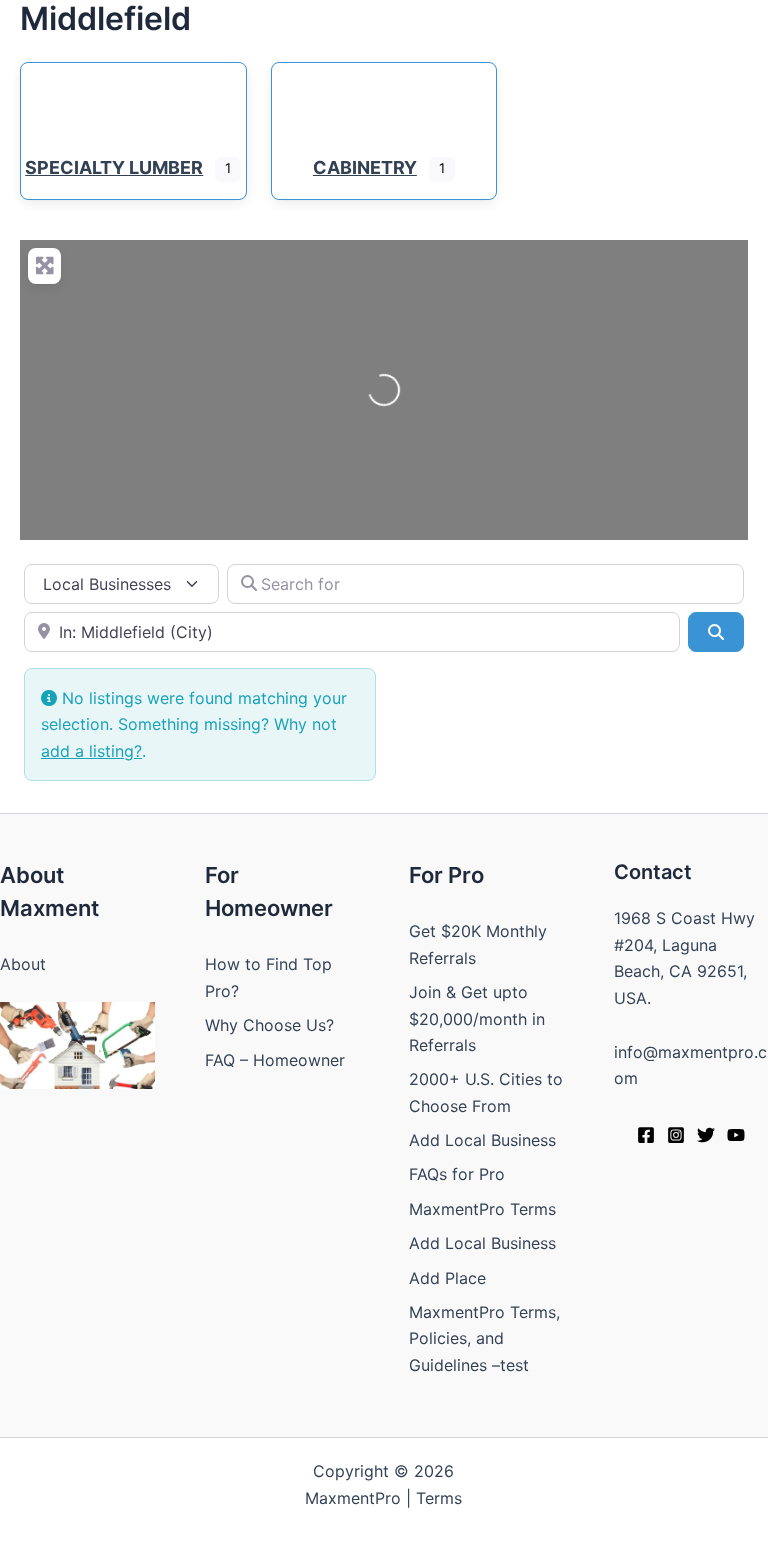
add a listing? (91, 751)
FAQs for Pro (457, 1174)
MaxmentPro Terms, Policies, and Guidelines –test (484, 1338)
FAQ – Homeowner (275, 1060)
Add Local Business (482, 1140)
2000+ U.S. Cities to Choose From (486, 1092)
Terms (439, 1498)
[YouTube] (736, 1135)
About (23, 964)
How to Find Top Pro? (268, 977)
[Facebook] (646, 1135)
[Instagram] (676, 1135)
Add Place (447, 1278)
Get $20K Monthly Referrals (478, 944)
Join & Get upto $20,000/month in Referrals (477, 1018)
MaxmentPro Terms (482, 1209)
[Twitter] (706, 1135)
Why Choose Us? (269, 1025)
